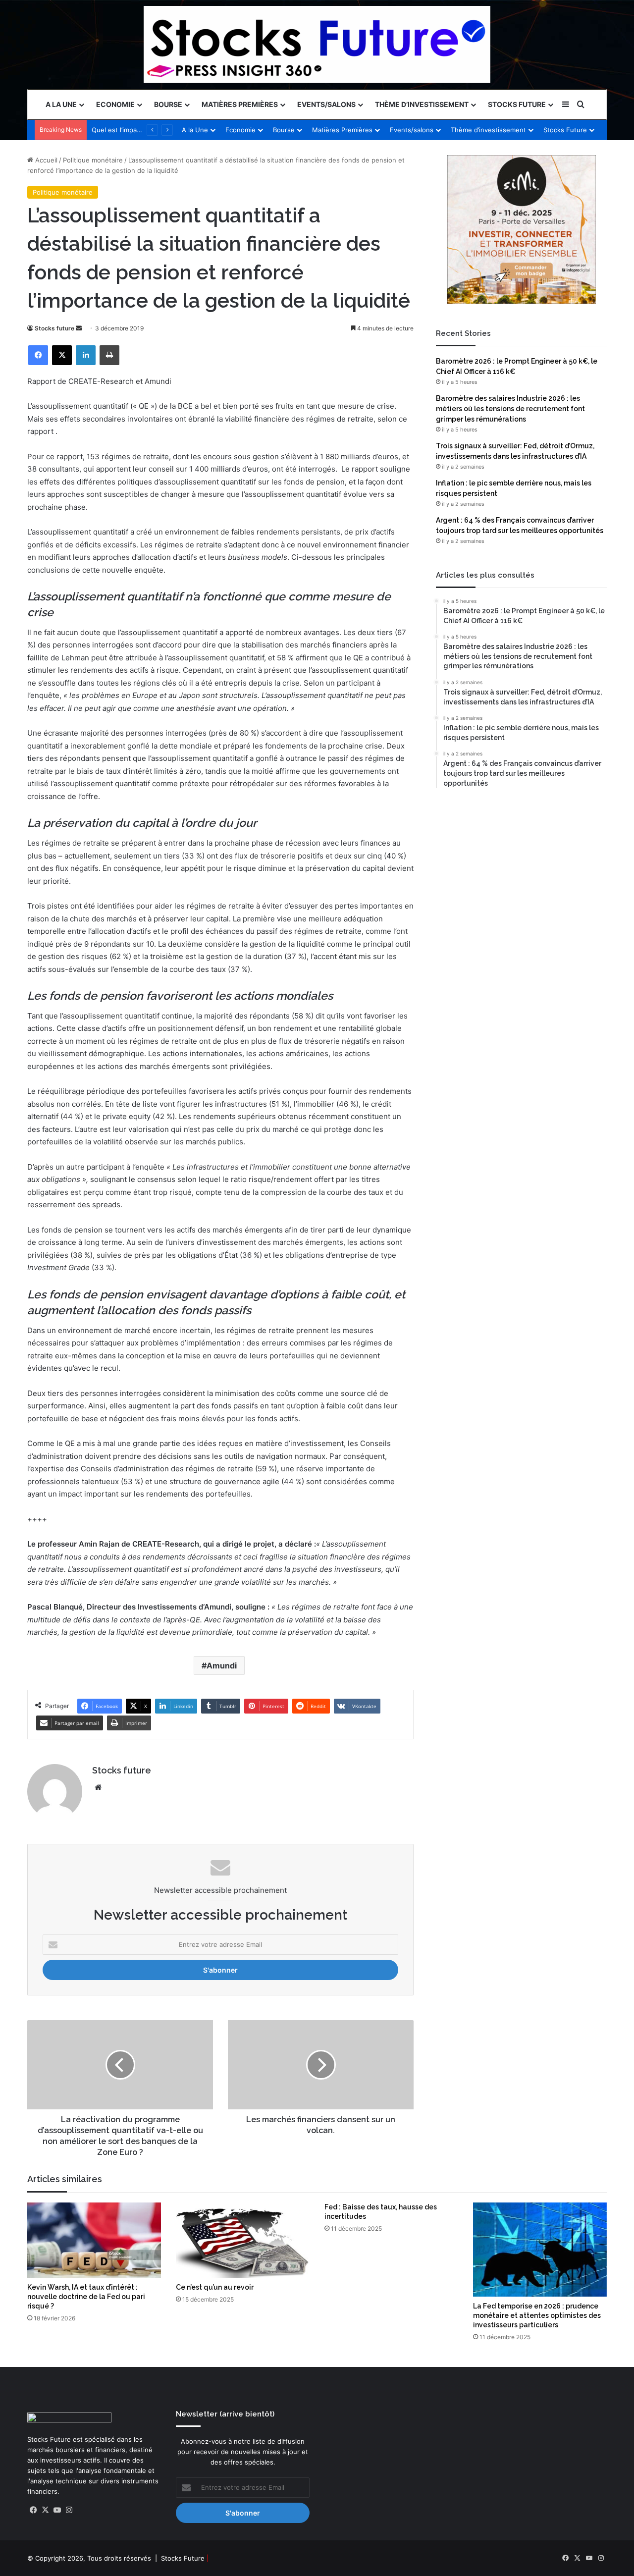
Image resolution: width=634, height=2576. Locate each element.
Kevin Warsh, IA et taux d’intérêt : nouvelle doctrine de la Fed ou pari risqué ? (86, 2297)
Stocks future (54, 328)
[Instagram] (69, 2510)
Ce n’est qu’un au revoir (215, 2287)
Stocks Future (517, 104)
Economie (115, 104)
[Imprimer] (109, 355)
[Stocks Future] (317, 44)
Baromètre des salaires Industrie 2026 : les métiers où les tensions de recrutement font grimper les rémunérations (510, 409)
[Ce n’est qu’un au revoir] (243, 2240)
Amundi (222, 1665)
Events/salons (326, 104)
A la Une (61, 104)
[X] (62, 355)
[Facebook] (38, 355)
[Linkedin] (86, 355)
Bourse (168, 104)
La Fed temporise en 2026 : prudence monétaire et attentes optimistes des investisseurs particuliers (537, 2315)
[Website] (98, 1787)
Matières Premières (240, 104)
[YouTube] (57, 2510)
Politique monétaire (93, 160)
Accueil (45, 160)
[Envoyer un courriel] (79, 328)
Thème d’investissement (422, 104)
